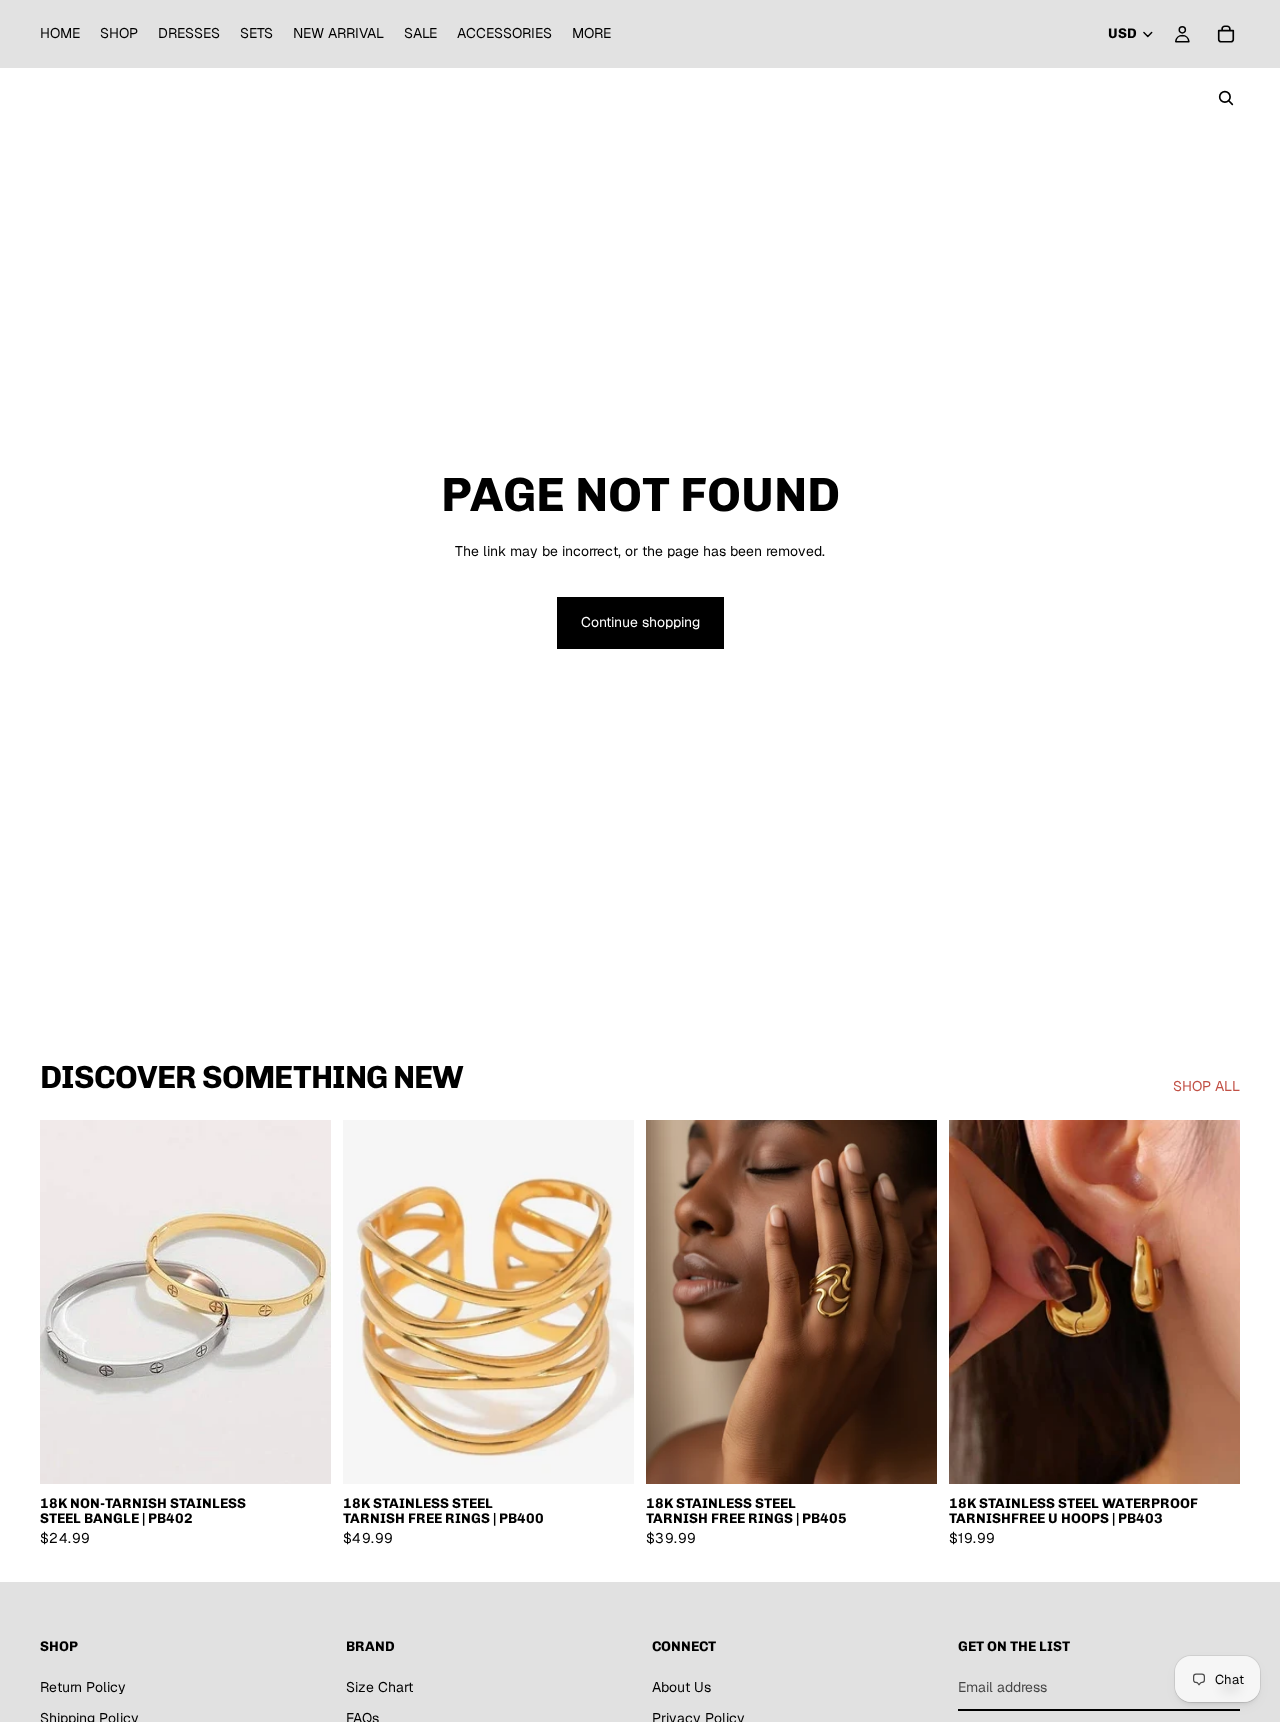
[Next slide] (301, 1302)
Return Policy (83, 1687)
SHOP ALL (1206, 1086)
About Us (681, 1687)
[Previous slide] (70, 1302)
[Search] (1226, 98)
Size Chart (379, 1687)
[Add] (603, 1453)
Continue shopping (640, 622)
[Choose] (300, 1453)
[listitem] (591, 34)
